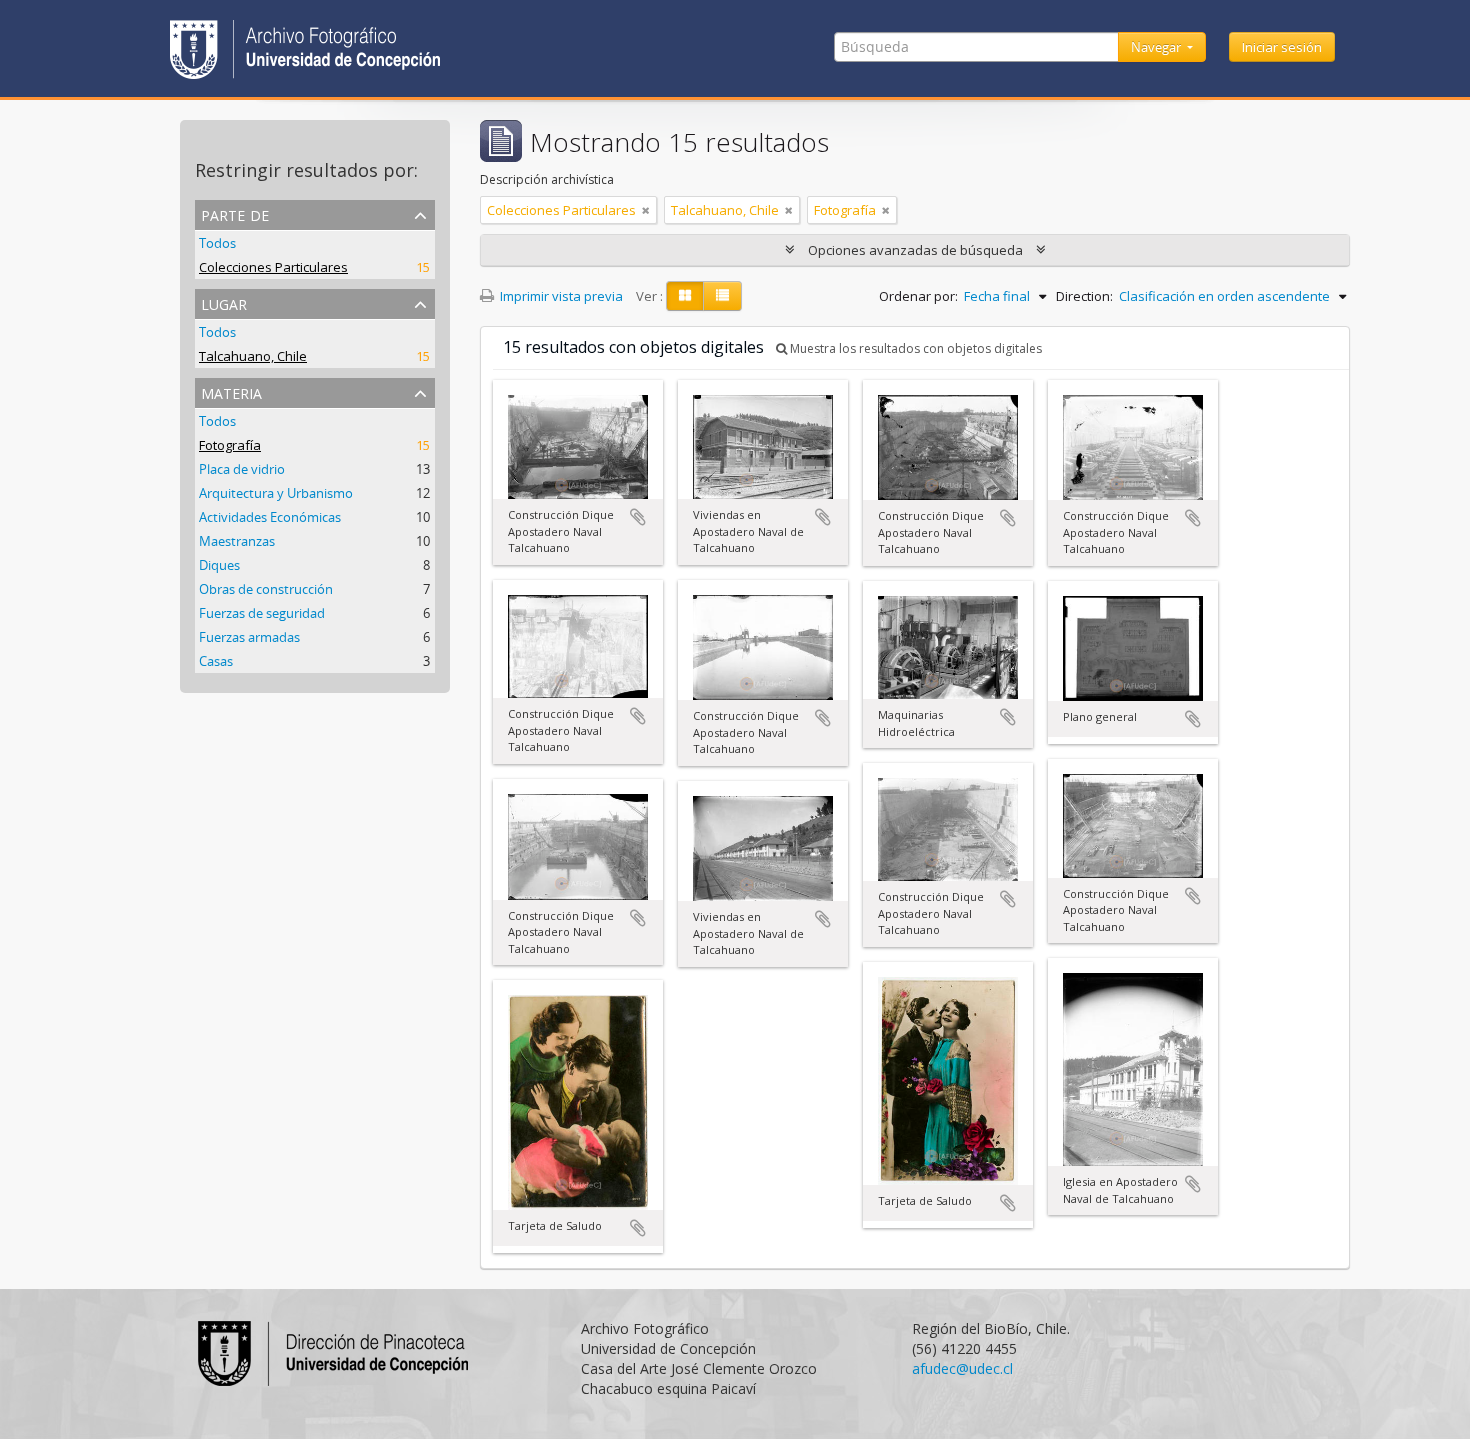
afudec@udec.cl (962, 1368)
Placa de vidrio (242, 469)
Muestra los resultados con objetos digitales (914, 348)
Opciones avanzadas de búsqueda (915, 250)
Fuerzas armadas (249, 637)
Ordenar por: (918, 296)
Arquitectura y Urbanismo (276, 493)
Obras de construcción (266, 589)
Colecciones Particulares (273, 267)
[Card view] (685, 296)
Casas (216, 661)
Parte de (235, 213)
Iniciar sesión (1282, 47)
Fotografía (230, 445)
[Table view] (722, 296)
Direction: (1084, 296)
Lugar (224, 302)
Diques (219, 565)
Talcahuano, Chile (253, 356)
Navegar (1157, 47)
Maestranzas (237, 541)
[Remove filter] (646, 210)
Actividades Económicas (270, 517)
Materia (231, 391)
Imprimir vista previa (560, 296)
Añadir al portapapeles (638, 517)
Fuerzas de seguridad (262, 613)
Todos (217, 243)
